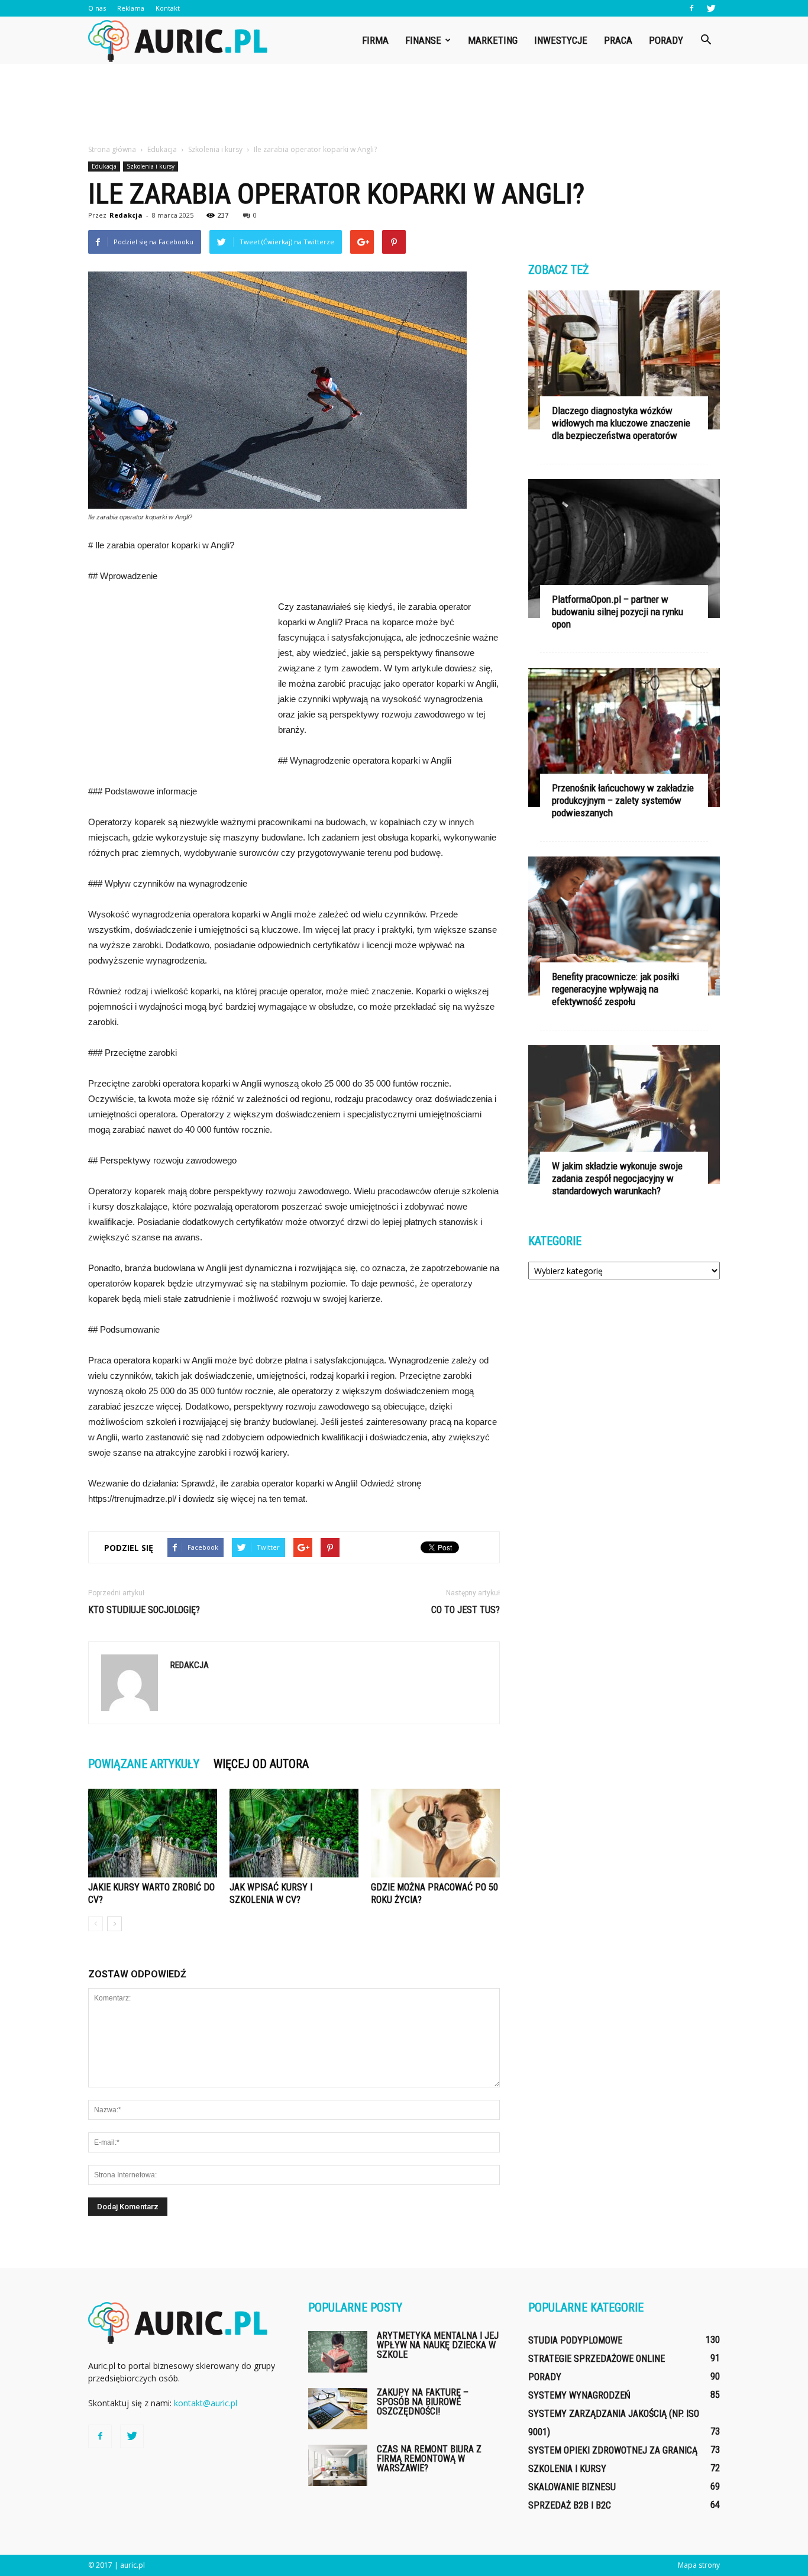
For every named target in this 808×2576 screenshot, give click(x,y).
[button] (706, 40)
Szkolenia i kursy (151, 166)
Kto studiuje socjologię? (144, 1610)
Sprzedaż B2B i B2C (570, 2505)
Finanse (423, 40)
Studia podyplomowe (575, 2340)
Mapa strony (699, 2565)
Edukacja (104, 166)
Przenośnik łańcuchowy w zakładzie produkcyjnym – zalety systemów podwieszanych (623, 800)
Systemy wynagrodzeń (579, 2395)
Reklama (131, 8)
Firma (375, 40)
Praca (618, 40)
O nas (97, 8)
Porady (666, 40)
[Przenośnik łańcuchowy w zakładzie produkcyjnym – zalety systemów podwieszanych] (624, 737)
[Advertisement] (404, 105)
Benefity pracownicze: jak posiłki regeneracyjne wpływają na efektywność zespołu (615, 989)
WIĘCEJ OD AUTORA (261, 1764)
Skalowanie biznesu (572, 2487)
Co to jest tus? (466, 1610)
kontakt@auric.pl (206, 2403)
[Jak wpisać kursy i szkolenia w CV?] (294, 1833)
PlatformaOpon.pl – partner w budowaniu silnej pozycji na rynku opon (618, 612)
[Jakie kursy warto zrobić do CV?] (153, 1833)
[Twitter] (711, 8)
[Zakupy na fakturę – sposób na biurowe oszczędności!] (338, 2409)
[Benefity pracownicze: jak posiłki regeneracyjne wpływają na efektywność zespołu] (624, 926)
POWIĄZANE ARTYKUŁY (144, 1764)
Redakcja (126, 215)
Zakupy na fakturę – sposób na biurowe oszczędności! (423, 2402)
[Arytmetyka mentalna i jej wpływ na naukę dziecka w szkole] (338, 2352)
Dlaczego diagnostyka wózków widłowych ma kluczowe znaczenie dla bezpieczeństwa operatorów (621, 423)
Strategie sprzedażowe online (597, 2359)
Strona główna (112, 149)
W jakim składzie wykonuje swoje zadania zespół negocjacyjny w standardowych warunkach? (617, 1178)
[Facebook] (691, 8)
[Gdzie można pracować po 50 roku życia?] (435, 1833)
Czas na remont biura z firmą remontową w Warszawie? (429, 2459)
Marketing (493, 40)
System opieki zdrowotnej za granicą (613, 2450)
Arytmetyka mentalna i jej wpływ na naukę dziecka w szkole (438, 2345)
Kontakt (168, 8)
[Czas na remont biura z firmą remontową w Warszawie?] (338, 2465)
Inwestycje (561, 40)
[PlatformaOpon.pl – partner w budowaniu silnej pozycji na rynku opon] (624, 549)
